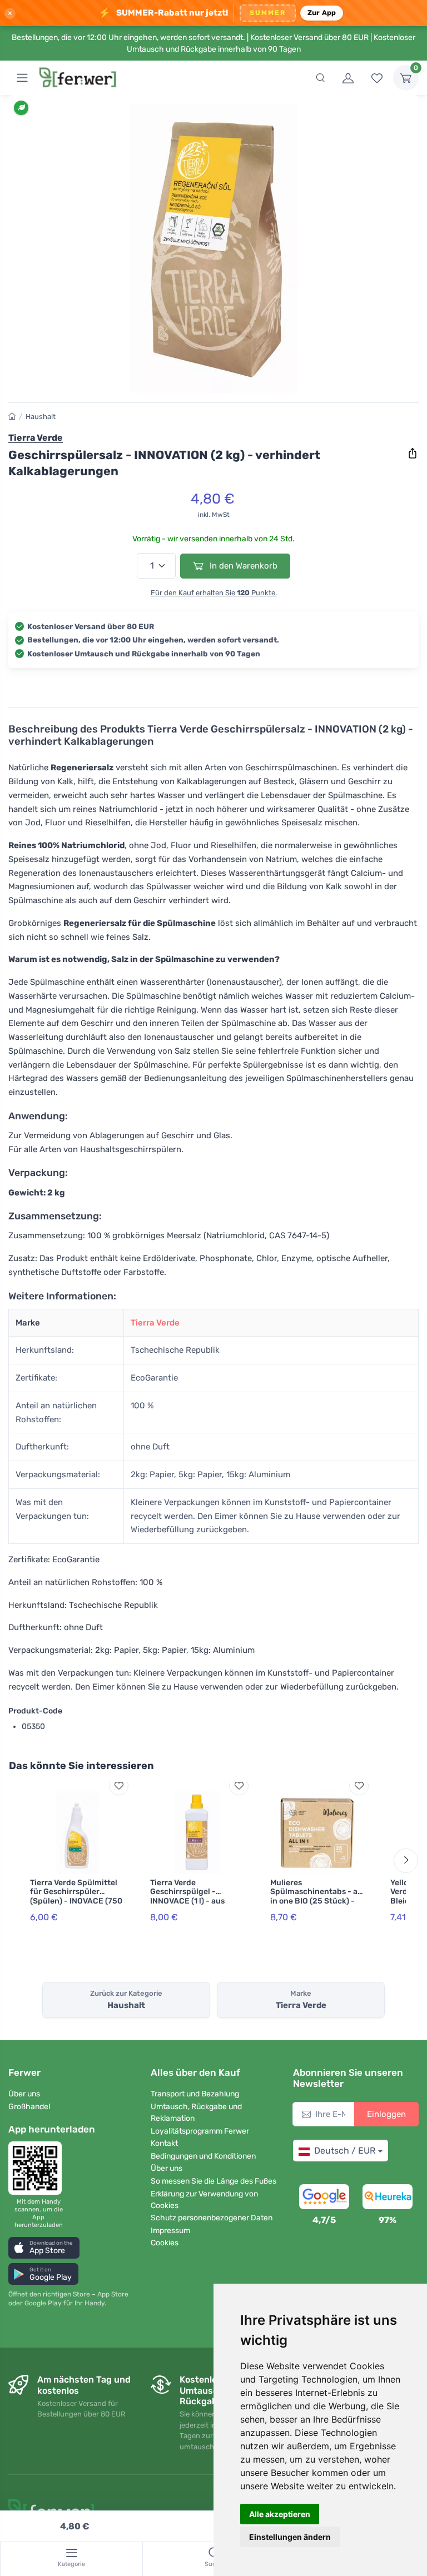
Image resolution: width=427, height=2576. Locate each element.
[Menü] (22, 78)
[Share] (413, 454)
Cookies (165, 2243)
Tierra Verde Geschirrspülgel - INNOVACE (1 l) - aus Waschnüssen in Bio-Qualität (189, 1901)
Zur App (322, 13)
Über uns (24, 2094)
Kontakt (164, 2143)
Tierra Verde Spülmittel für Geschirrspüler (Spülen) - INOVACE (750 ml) (76, 1897)
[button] (44, 2248)
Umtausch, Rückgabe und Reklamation (196, 2112)
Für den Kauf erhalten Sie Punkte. (214, 593)
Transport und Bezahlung (195, 2094)
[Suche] (320, 78)
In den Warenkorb (242, 566)
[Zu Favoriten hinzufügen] (119, 1785)
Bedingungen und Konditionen (203, 2156)
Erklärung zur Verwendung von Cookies (204, 2200)
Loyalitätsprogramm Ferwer (200, 2131)
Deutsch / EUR (345, 2151)
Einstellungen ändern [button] (290, 2537)
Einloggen (386, 2114)
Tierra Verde (155, 1323)
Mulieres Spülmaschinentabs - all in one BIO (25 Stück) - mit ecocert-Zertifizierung (316, 1901)
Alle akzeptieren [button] (280, 2514)
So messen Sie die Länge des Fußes (213, 2181)
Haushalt (41, 417)
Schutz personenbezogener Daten (212, 2218)
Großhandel (29, 2107)
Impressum (170, 2231)
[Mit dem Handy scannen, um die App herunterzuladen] (38, 2168)
